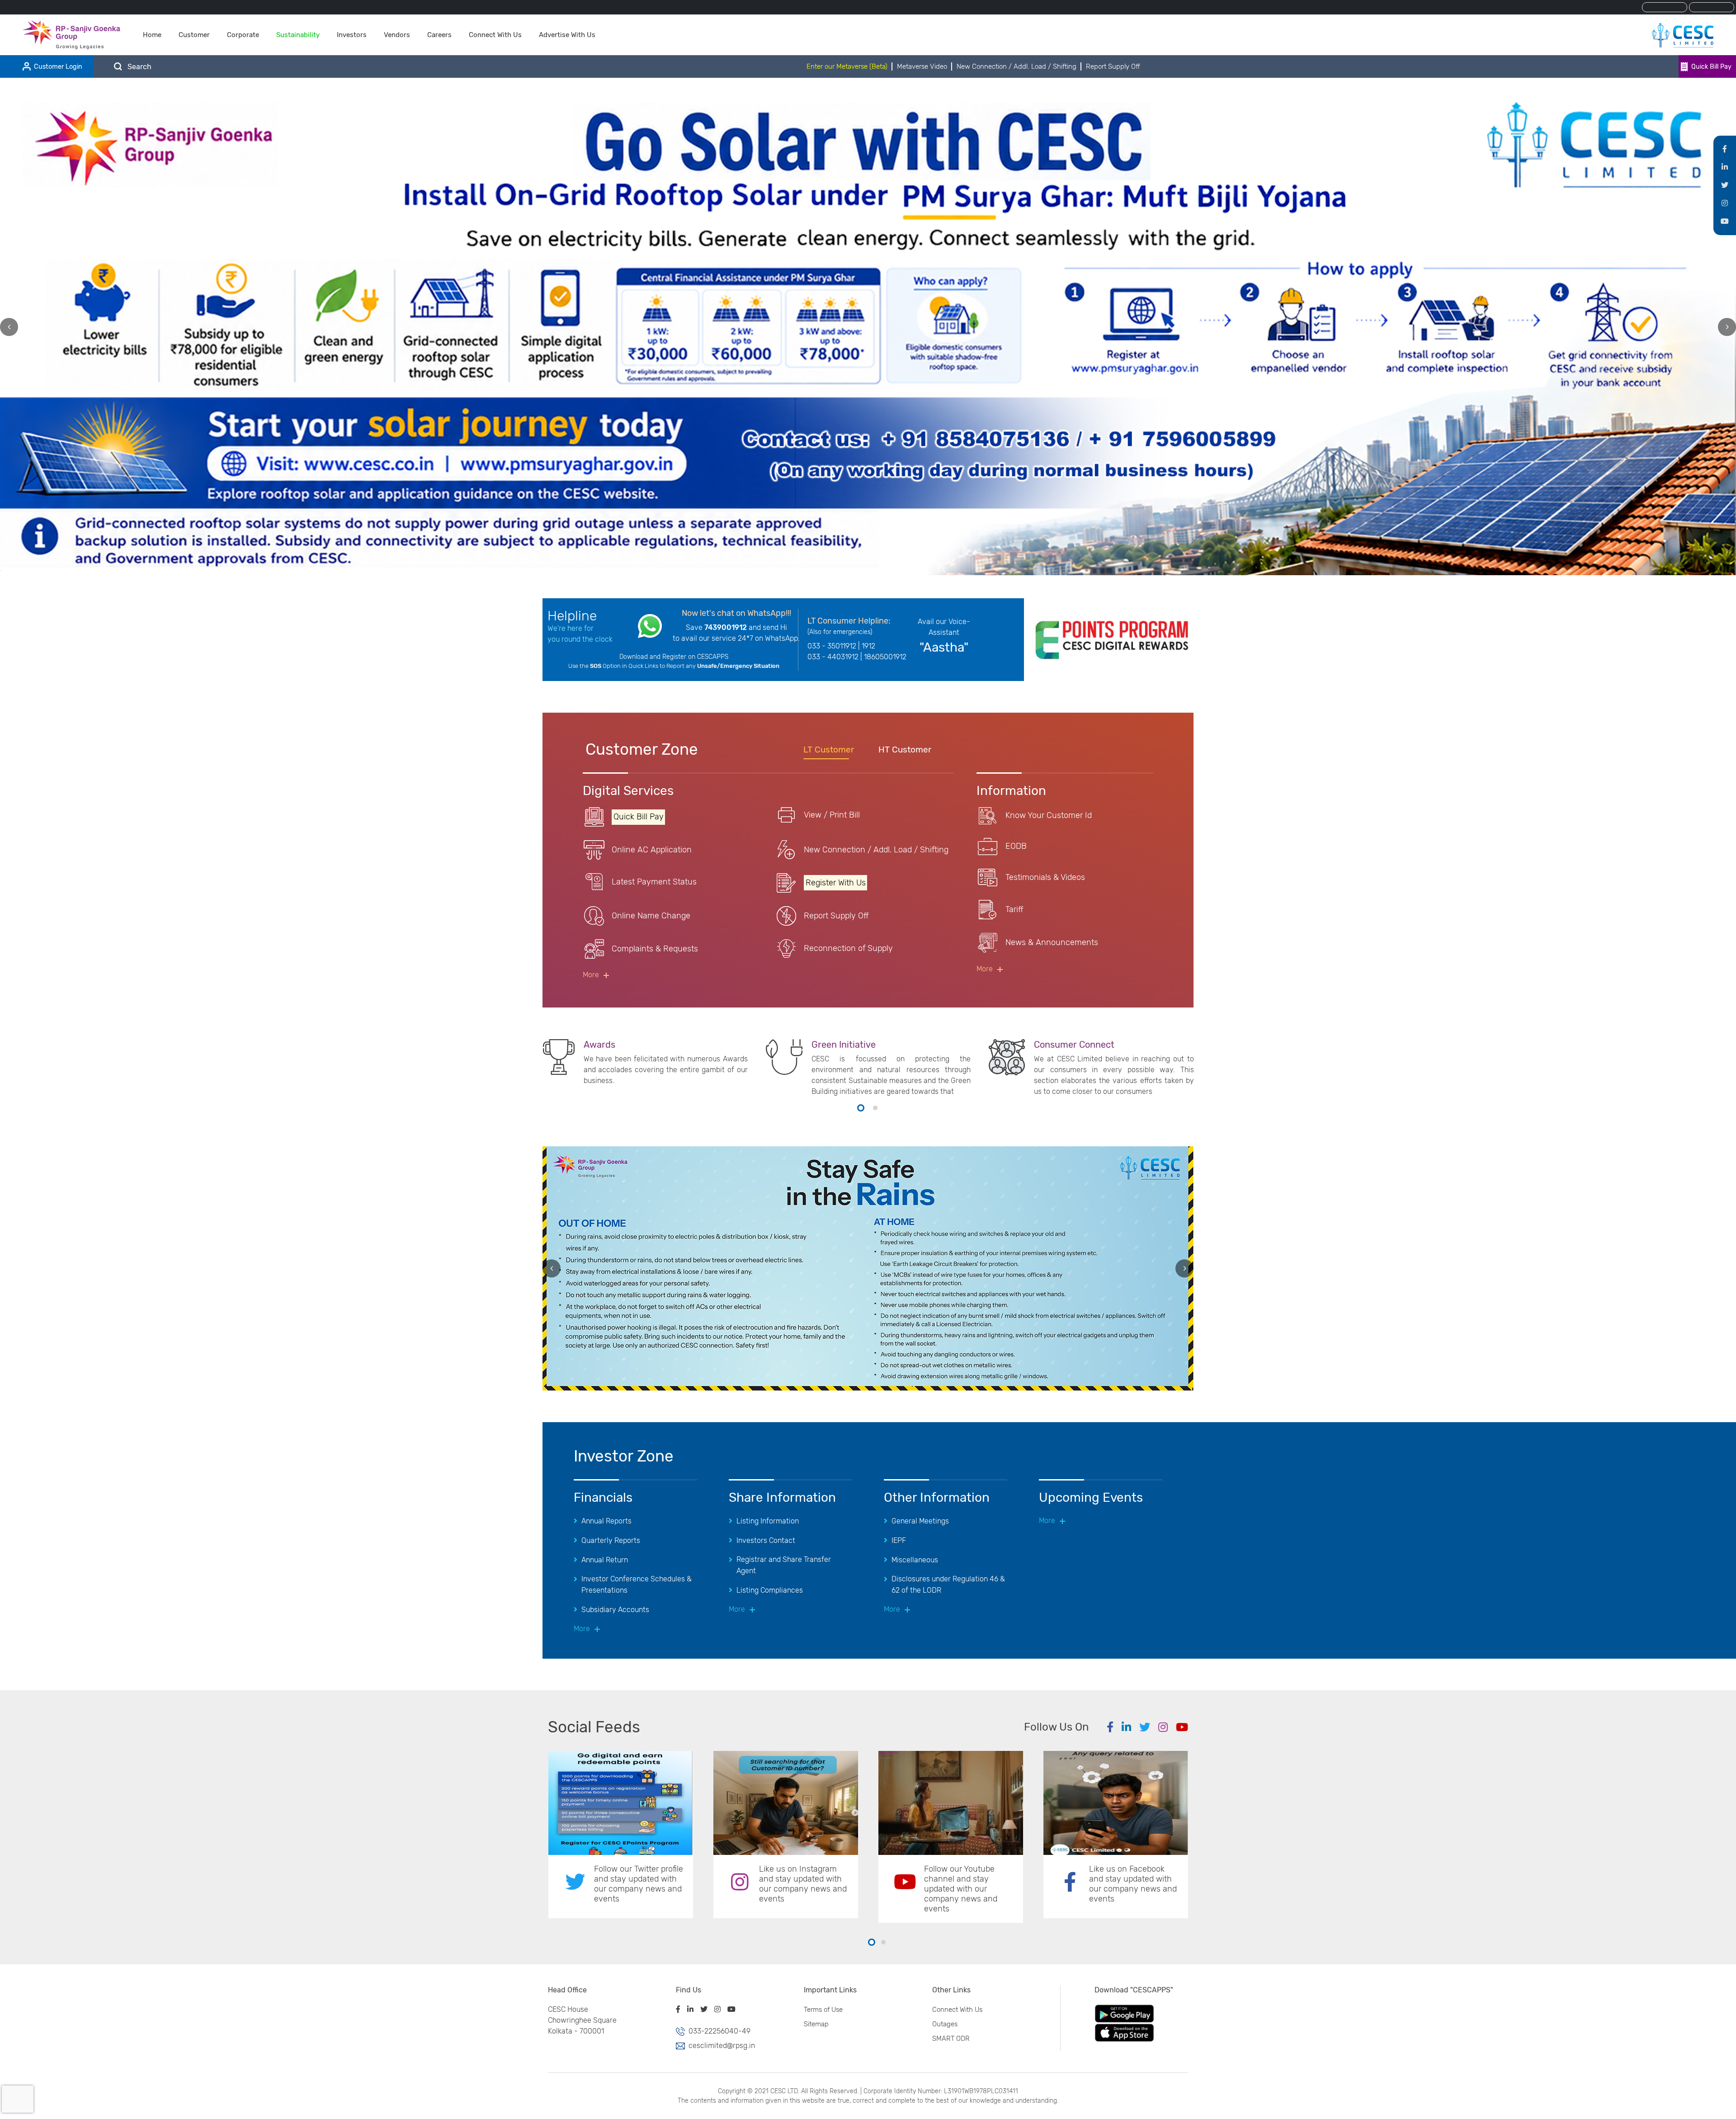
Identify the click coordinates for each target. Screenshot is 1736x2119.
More (591, 975)
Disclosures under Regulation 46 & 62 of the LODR (948, 1585)
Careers (439, 35)
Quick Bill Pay (1711, 67)
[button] (861, 1108)
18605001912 (885, 657)
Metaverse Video (922, 66)
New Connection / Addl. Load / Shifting (1017, 66)
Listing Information (768, 1521)
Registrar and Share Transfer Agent (784, 1565)
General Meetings (920, 1521)
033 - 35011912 (832, 646)
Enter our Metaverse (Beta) (847, 66)
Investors (352, 35)
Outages (945, 2024)
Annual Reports (606, 1521)
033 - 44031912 (833, 657)
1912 (868, 646)
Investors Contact (766, 1540)
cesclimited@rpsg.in (722, 2046)
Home (152, 35)
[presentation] (9, 327)
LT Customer (829, 750)
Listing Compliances (770, 1590)
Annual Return (605, 1560)
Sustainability (298, 35)
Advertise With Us (567, 35)
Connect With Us (495, 35)
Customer (194, 35)
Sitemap (816, 2024)
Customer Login (58, 67)
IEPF (899, 1540)
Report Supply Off (1113, 66)
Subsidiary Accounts (615, 1610)
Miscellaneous (915, 1560)
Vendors (397, 35)
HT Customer (905, 750)
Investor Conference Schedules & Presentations (637, 1585)
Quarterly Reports (611, 1540)
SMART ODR (951, 2039)
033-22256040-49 (719, 2031)
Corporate (243, 35)
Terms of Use (823, 2010)
